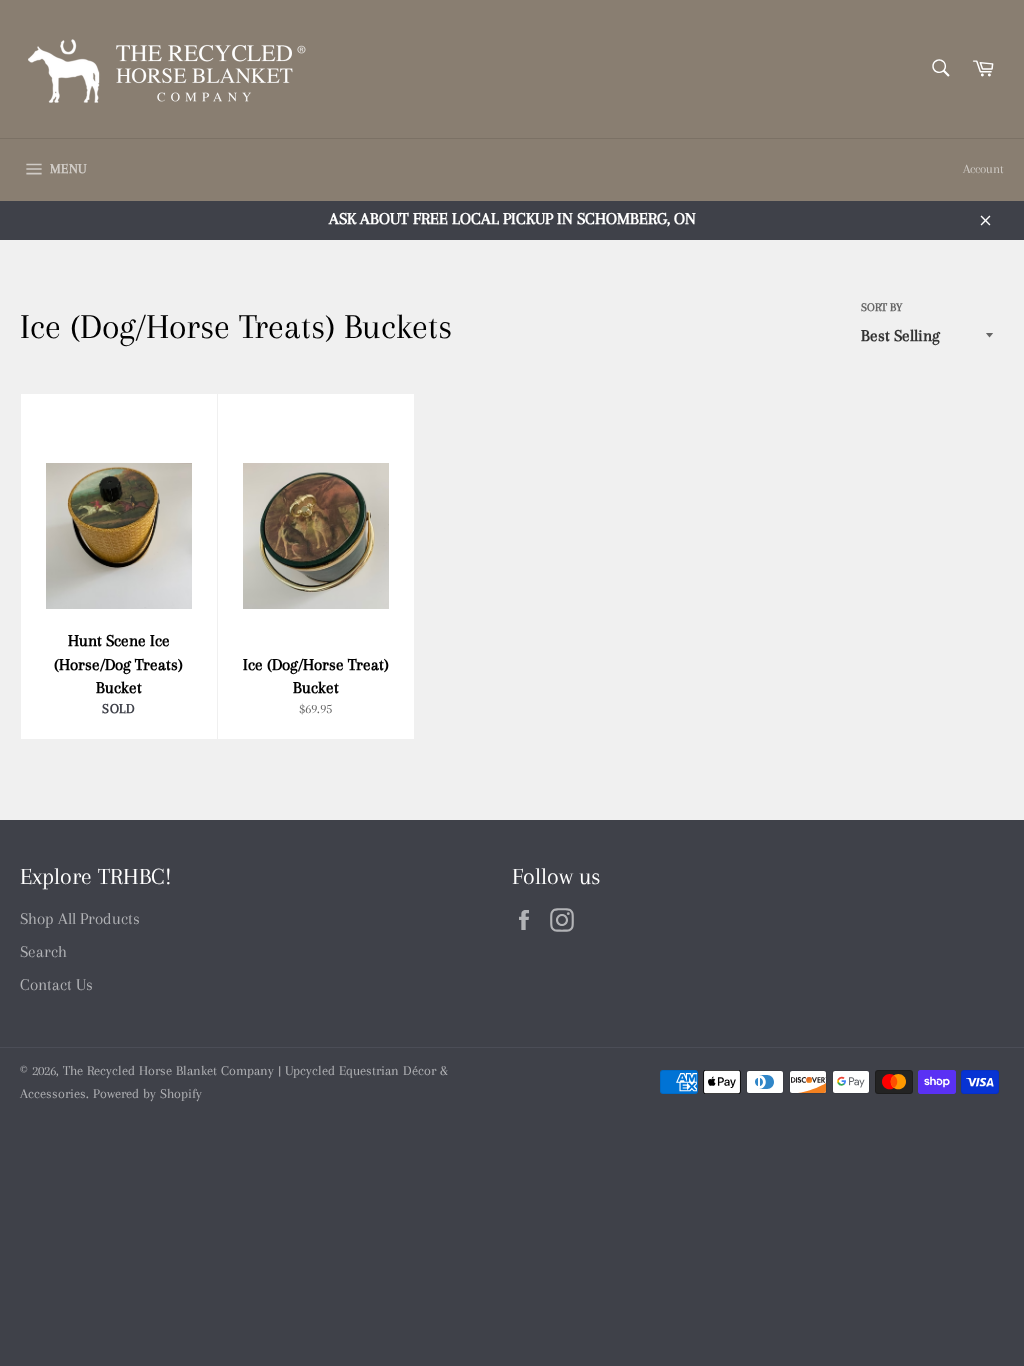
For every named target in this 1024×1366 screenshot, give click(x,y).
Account (983, 169)
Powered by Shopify (147, 1093)
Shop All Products (80, 918)
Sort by (881, 307)
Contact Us (56, 984)
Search (43, 951)
